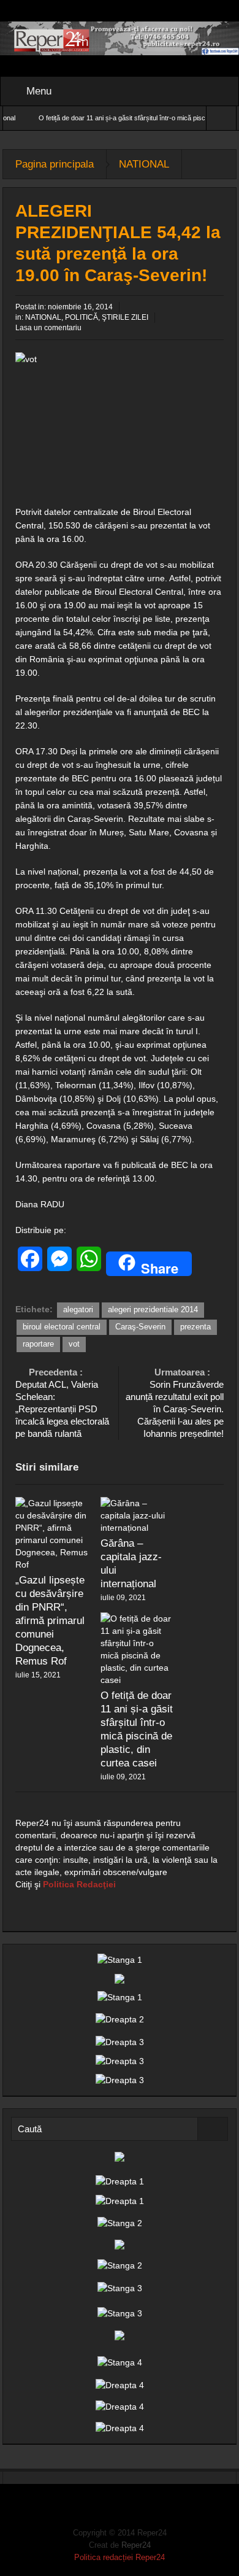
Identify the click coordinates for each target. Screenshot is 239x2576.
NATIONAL (144, 164)
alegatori (78, 1309)
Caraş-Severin (140, 1327)
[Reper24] (120, 37)
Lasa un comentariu (48, 328)
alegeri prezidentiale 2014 (153, 1309)
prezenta (195, 1327)
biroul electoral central (62, 1327)
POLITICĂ (82, 317)
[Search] (213, 2129)
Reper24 (136, 2545)
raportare (38, 1344)
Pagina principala (55, 164)
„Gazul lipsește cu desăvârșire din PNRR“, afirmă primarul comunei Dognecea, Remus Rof (50, 1621)
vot (74, 1344)
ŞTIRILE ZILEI (125, 317)
